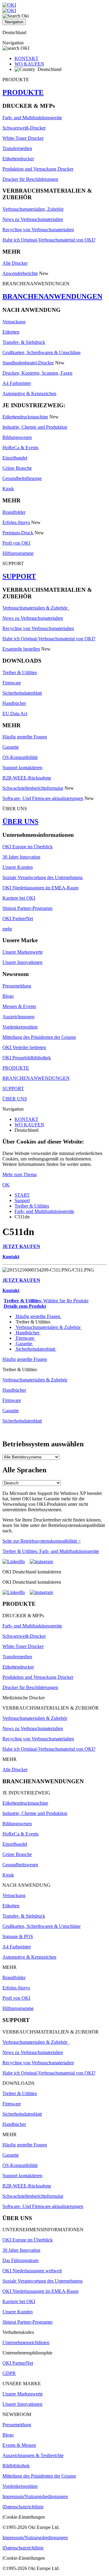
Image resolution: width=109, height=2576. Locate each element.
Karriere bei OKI (19, 898)
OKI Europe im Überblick (28, 847)
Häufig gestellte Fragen (25, 737)
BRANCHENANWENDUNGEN (52, 296)
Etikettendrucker (18, 159)
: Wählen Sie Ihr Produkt (46, 1301)
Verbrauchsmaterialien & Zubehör (36, 608)
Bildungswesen (17, 437)
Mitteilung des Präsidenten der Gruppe (39, 1037)
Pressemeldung (17, 986)
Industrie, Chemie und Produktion (35, 427)
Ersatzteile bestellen (21, 649)
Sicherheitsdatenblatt (22, 693)
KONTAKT (26, 58)
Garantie (11, 747)
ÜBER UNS (20, 821)
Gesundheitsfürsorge (22, 478)
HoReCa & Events (20, 448)
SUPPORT (19, 576)
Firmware (12, 683)
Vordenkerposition (20, 1027)
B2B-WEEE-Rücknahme (27, 778)
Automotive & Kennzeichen (29, 394)
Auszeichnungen (18, 1017)
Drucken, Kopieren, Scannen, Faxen (37, 373)
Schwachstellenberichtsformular (33, 788)
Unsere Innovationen (22, 962)
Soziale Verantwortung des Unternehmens (43, 877)
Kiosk (8, 489)
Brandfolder (14, 512)
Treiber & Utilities (20, 672)
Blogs (8, 996)
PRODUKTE (23, 92)
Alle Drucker (15, 263)
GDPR (9, 2373)
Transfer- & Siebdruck (24, 342)
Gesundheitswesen (20, 1865)
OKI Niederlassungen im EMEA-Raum (40, 888)
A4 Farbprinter (17, 383)
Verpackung (14, 322)
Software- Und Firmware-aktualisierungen (43, 798)
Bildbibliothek (16, 2466)
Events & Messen (19, 2445)
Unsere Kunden (18, 867)
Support (22, 1200)
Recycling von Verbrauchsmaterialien (38, 230)
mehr (7, 929)
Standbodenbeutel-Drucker (28, 363)
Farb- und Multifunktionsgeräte (32, 118)
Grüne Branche (17, 468)
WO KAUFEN (29, 64)
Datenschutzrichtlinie (23, 2507)
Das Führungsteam (20, 2260)
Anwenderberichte (20, 273)
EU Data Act (15, 714)
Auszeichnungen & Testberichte (33, 2455)
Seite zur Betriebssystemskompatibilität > (42, 1541)
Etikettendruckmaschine (25, 417)
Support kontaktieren (22, 768)
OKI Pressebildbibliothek (27, 1058)
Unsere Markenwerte (23, 952)
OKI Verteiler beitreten (24, 1047)
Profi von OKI (16, 543)
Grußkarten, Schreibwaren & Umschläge (41, 352)
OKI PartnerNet (18, 918)
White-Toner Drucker (23, 138)
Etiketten (11, 332)
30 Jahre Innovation (21, 857)
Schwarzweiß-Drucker (24, 128)
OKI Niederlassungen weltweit (32, 2271)
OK (6, 1185)
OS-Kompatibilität (20, 757)
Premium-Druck (18, 533)
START (22, 1195)
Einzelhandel (15, 458)
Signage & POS (18, 1936)
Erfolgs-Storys (16, 522)
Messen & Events (19, 1006)
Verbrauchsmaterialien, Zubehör (33, 209)
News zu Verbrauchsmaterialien (33, 219)
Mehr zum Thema (20, 1174)
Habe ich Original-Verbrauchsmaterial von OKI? (49, 240)
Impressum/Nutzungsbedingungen (35, 2496)
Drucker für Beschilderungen (30, 179)
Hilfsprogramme (18, 553)
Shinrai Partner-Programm (27, 908)
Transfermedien (17, 148)
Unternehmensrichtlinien (26, 2342)
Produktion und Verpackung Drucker (38, 169)
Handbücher (14, 703)
